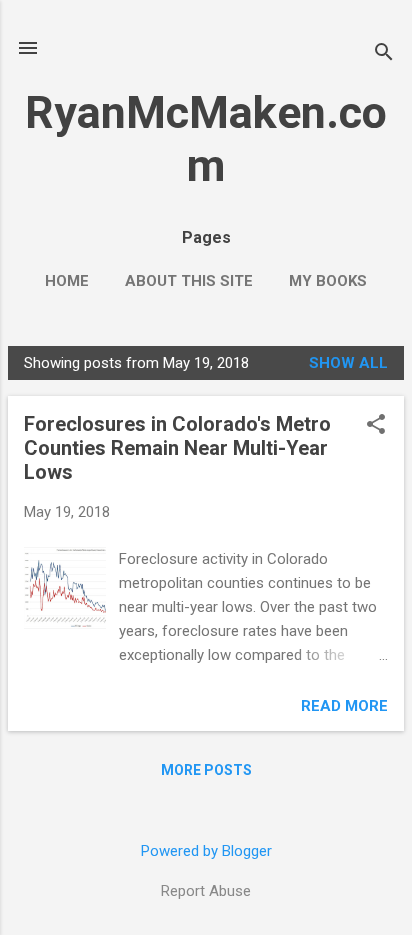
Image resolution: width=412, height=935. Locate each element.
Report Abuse (206, 891)
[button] (376, 426)
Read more (344, 706)
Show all (348, 363)
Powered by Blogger (206, 851)
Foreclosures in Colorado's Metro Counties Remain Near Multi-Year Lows (177, 448)
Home (67, 281)
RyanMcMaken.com (206, 139)
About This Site (189, 281)
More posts (206, 770)
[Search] (384, 54)
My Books (328, 281)
